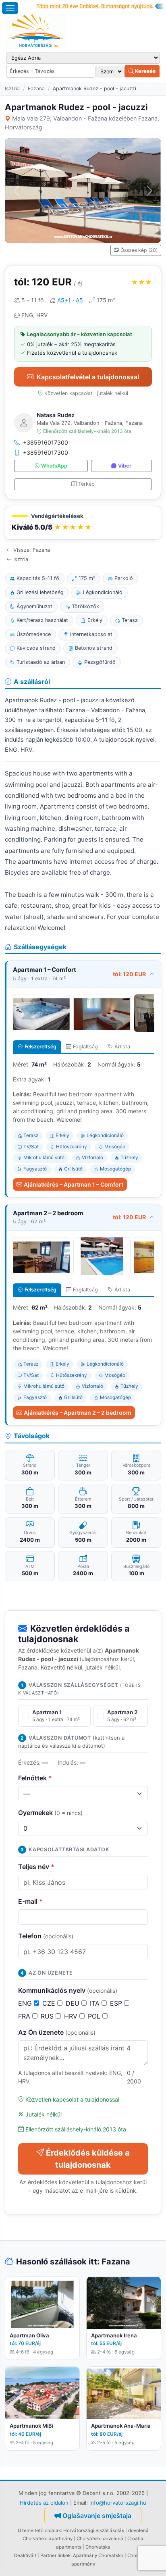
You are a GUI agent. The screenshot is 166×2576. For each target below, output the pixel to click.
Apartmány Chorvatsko (98, 2555)
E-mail (30, 1901)
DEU (74, 2003)
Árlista (122, 1047)
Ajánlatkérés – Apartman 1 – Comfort (74, 1184)
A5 (79, 300)
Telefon (46, 1936)
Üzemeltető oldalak (39, 2530)
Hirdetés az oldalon (44, 2503)
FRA (25, 2016)
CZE (50, 2003)
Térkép (86, 484)
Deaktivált (25, 2555)
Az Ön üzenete (57, 2032)
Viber (125, 466)
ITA (96, 2003)
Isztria (12, 88)
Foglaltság (85, 1047)
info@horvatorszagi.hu (118, 2503)
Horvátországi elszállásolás (94, 2530)
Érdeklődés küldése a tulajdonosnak (88, 2159)
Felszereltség (40, 1047)
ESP (117, 2003)
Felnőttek (35, 1778)
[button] (83, 523)
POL (95, 2016)
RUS (48, 2016)
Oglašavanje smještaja (97, 2516)
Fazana (36, 88)
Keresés (145, 71)
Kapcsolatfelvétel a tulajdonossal (88, 377)
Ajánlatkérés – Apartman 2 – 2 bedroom (78, 1413)
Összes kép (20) (139, 250)
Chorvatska (98, 2547)
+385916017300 (46, 442)
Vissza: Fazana (32, 550)
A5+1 (64, 300)
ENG (26, 2003)
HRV (72, 2016)
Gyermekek (50, 1813)
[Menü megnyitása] (10, 8)
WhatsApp (54, 466)
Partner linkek (55, 2555)
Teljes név (36, 1867)
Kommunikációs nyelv (68, 1990)
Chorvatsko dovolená (100, 2539)
